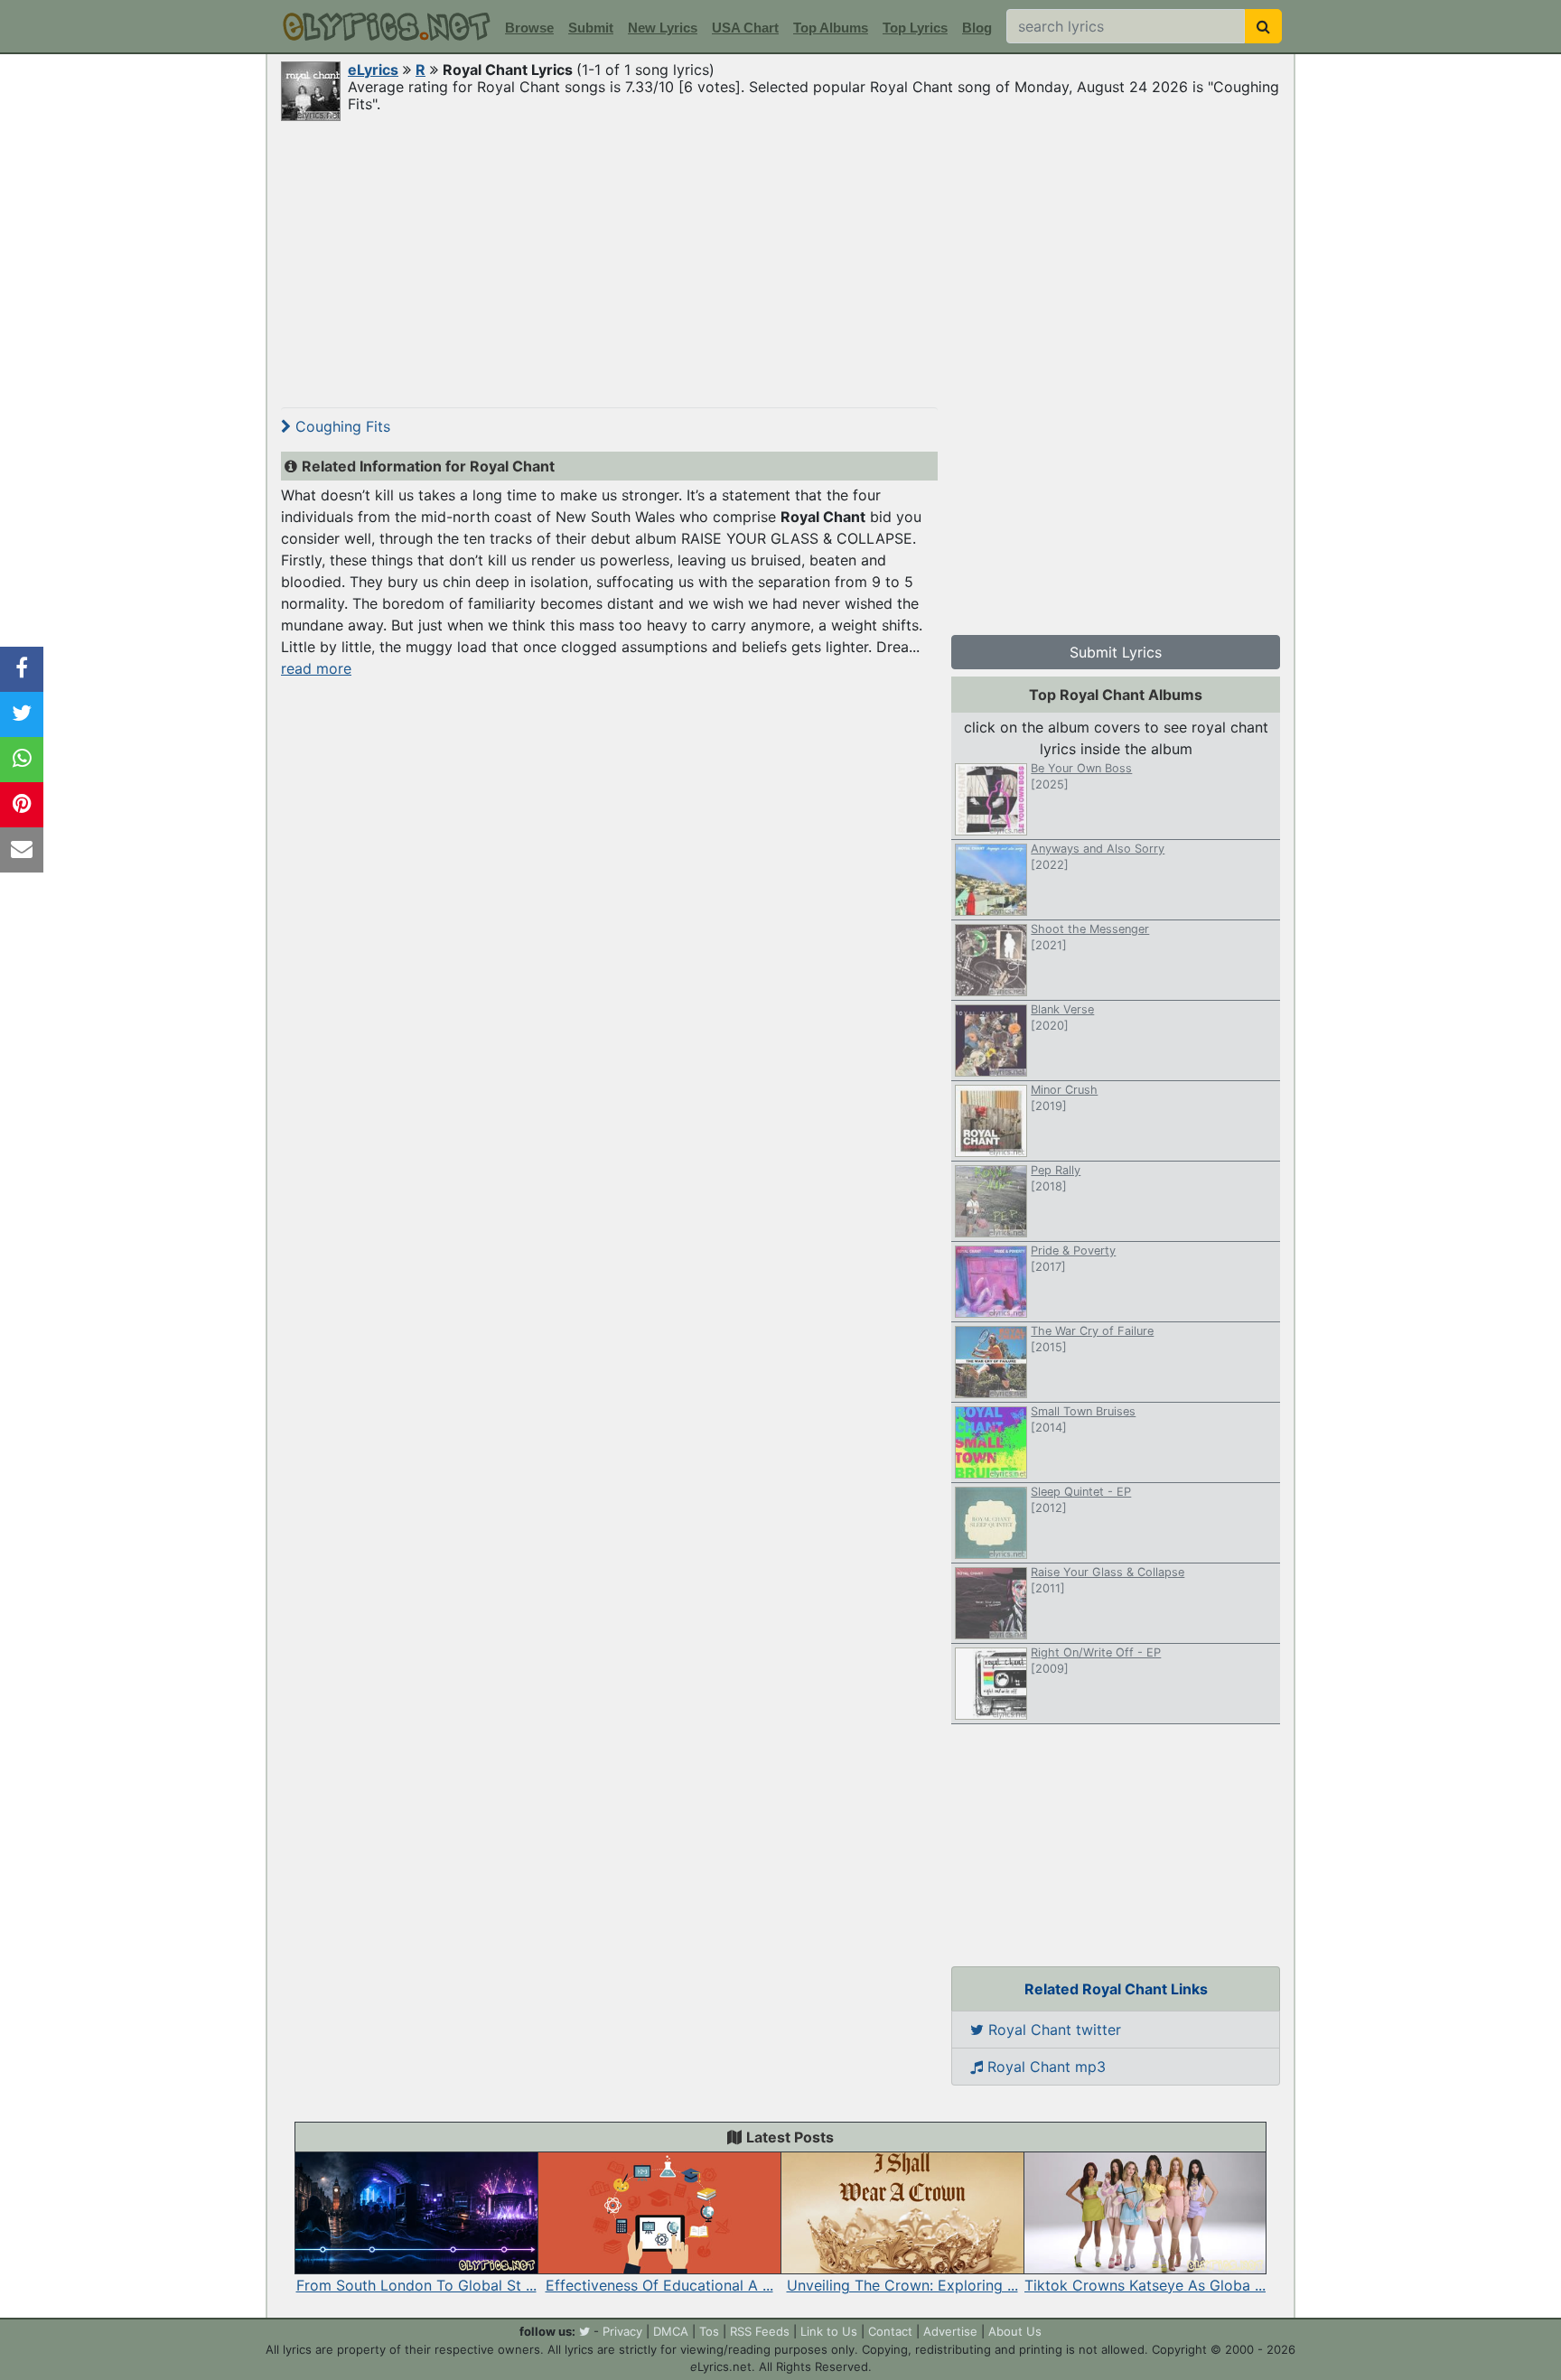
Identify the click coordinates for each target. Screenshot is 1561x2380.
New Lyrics (663, 28)
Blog (977, 28)
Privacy (622, 2331)
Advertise (950, 2331)
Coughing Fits (341, 426)
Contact (890, 2331)
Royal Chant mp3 (1044, 2067)
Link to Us (829, 2331)
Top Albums (831, 28)
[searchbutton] (1263, 26)
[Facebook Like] (22, 669)
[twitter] (584, 2331)
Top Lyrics (915, 28)
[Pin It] (22, 805)
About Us (1015, 2331)
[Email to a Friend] (22, 850)
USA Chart (745, 28)
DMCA (671, 2331)
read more (316, 668)
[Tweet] (22, 714)
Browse (529, 28)
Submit (591, 28)
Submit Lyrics (1116, 652)
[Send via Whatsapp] (22, 760)
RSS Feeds (760, 2331)
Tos (709, 2331)
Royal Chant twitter (1052, 2030)
